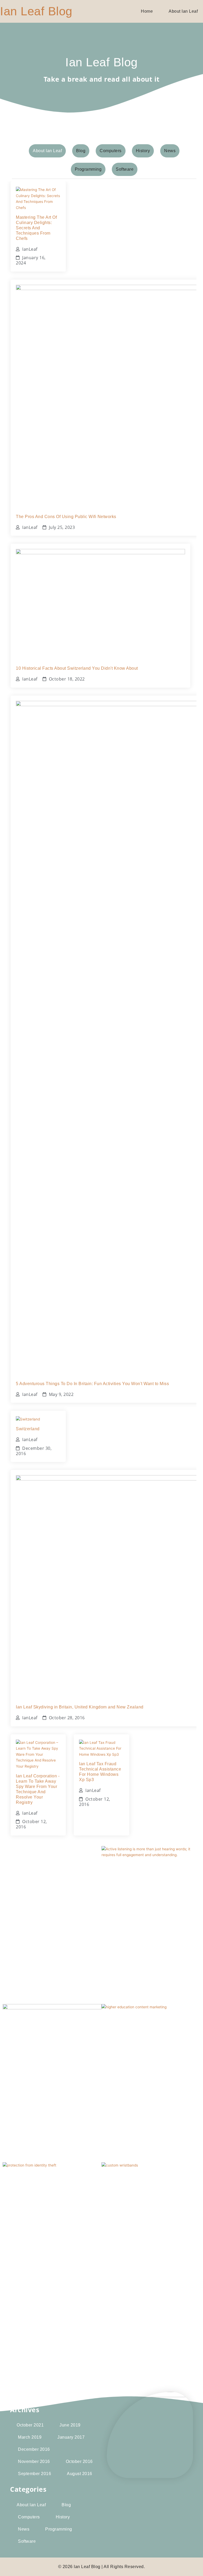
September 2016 (34, 2474)
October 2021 (30, 2425)
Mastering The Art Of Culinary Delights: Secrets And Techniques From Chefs (36, 228)
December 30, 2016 (34, 1451)
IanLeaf (30, 249)
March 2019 (30, 2437)
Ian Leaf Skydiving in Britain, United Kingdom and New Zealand (80, 1707)
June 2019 (70, 2425)
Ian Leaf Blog (36, 11)
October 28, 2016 (67, 1718)
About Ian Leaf (183, 11)
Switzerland (28, 1429)
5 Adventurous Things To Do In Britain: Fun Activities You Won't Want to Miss (92, 1384)
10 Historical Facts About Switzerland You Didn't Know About (77, 668)
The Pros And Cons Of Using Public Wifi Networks (66, 517)
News (24, 2529)
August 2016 (80, 2474)
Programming (59, 2529)
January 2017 (71, 2437)
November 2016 (34, 2461)
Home (147, 11)
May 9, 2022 (61, 1394)
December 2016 (34, 2449)
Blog (66, 2505)
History (63, 2517)
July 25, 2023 (62, 527)
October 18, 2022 (67, 679)
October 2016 (79, 2461)
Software (27, 2541)
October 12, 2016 (31, 1824)
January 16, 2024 (31, 260)
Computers (29, 2517)
